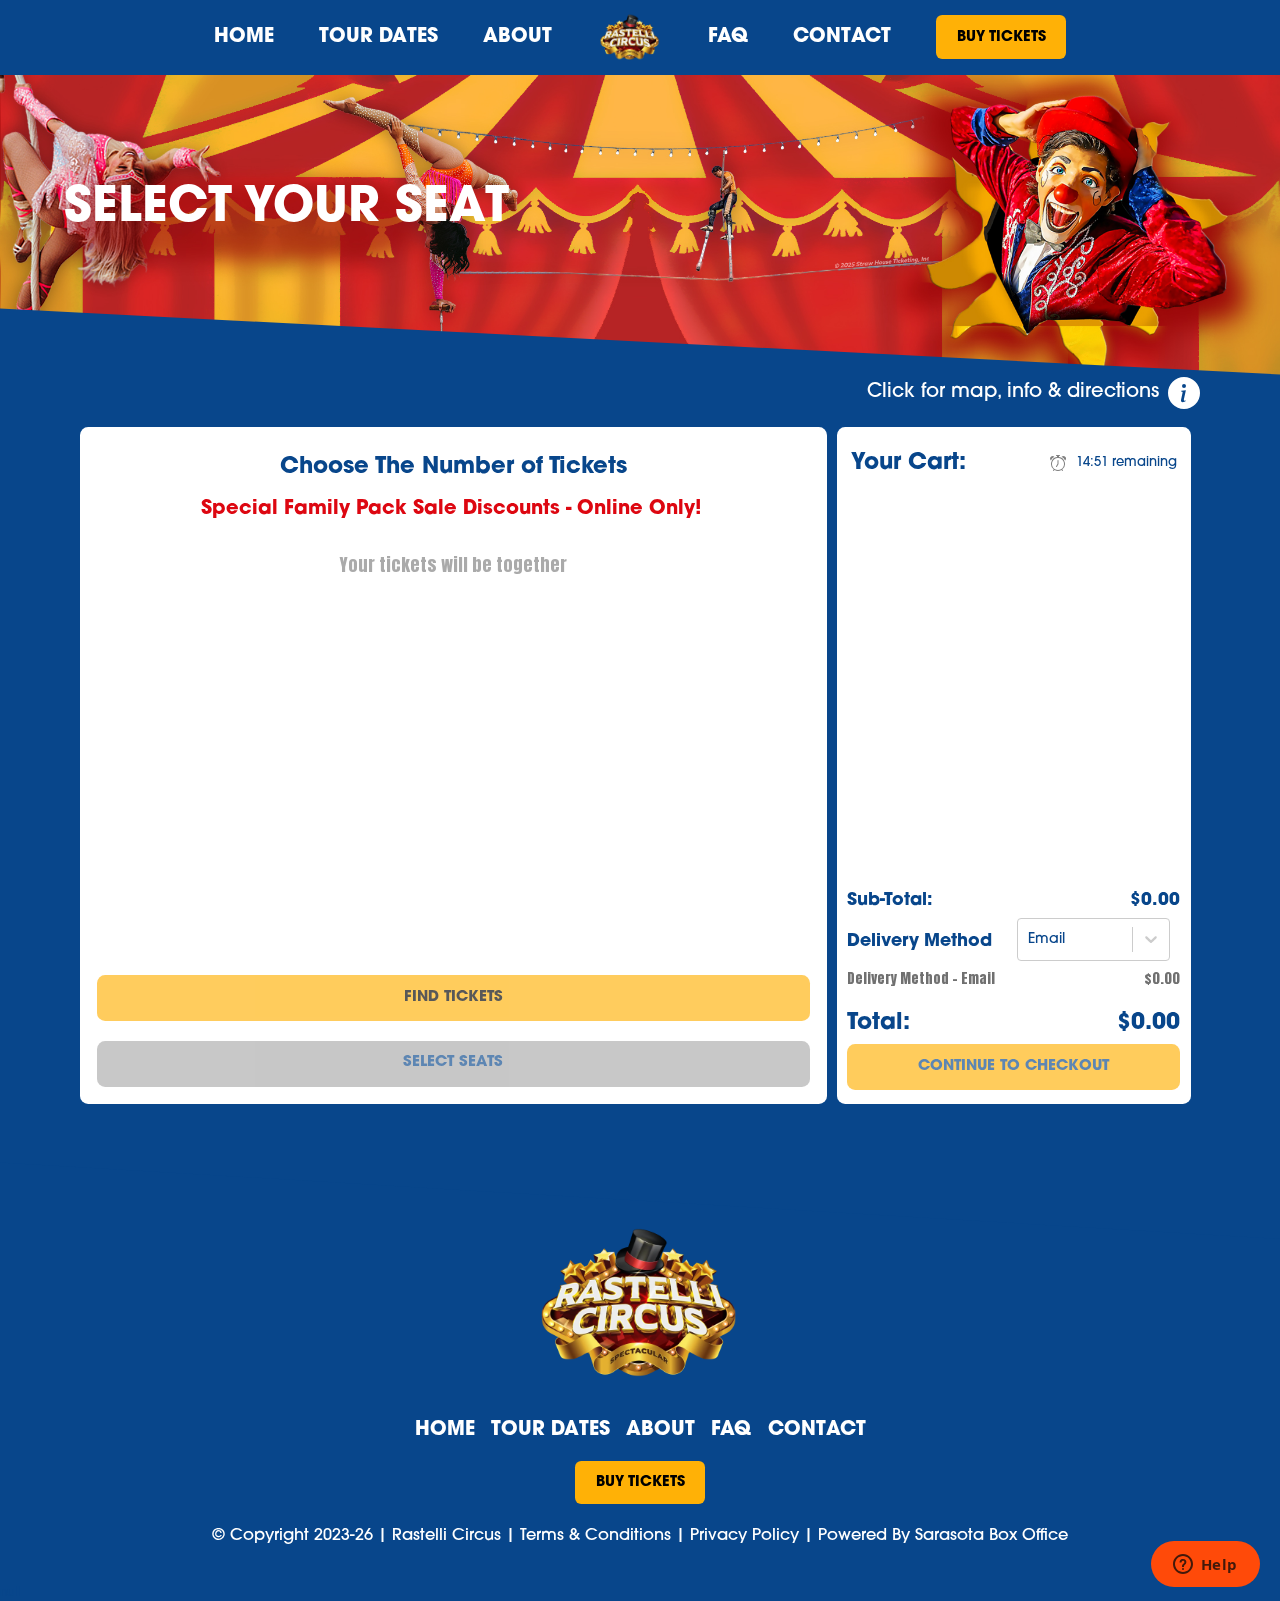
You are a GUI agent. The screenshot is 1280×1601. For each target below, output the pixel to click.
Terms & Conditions (595, 1536)
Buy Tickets (1001, 37)
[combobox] (1030, 939)
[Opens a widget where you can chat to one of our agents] (1205, 1566)
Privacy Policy (744, 1536)
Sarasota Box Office (991, 1536)
